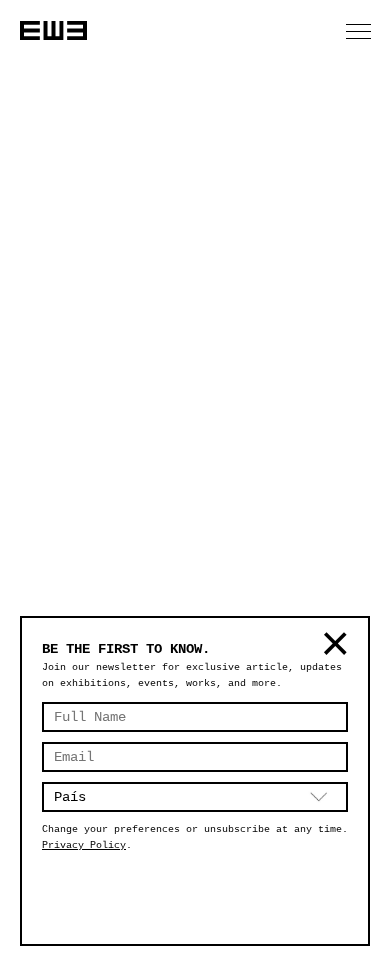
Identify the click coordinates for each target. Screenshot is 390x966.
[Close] (333, 650)
